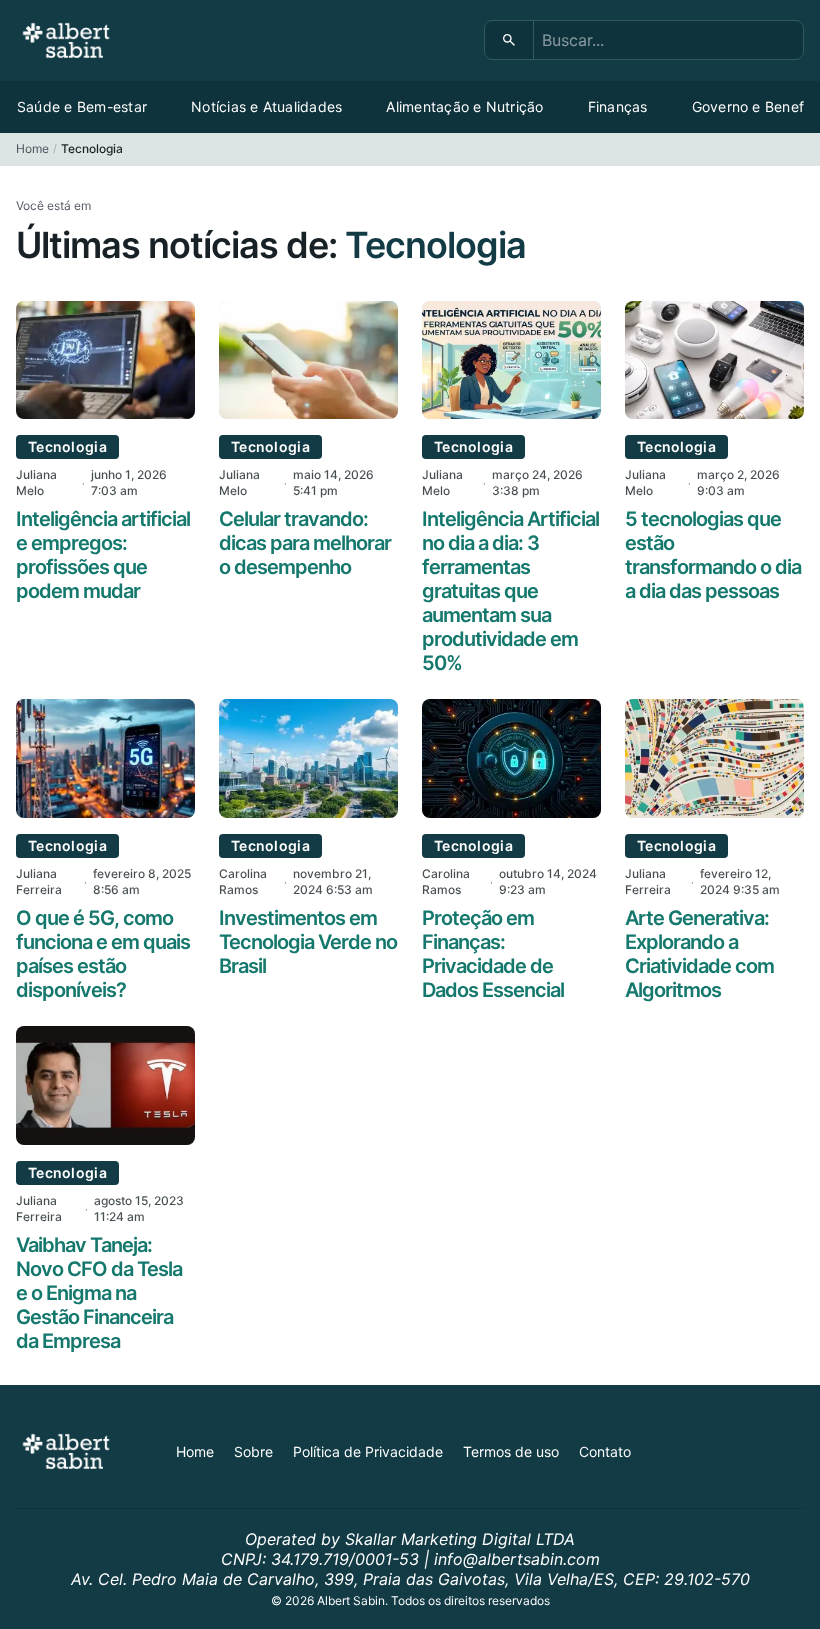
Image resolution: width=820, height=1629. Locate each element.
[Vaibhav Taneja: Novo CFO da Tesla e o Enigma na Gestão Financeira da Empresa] (105, 1139)
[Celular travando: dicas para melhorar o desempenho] (308, 413)
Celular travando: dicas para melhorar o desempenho (305, 543)
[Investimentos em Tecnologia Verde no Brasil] (308, 812)
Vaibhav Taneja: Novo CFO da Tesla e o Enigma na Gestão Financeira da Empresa (99, 1293)
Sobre (253, 1451)
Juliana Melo (36, 482)
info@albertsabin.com (517, 1559)
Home (32, 148)
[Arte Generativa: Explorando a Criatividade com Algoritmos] (714, 812)
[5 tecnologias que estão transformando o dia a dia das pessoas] (714, 413)
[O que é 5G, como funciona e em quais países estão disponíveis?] (105, 812)
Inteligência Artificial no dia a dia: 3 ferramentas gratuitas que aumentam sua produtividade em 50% (510, 591)
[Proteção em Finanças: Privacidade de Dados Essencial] (511, 812)
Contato (605, 1451)
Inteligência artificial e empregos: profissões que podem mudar (103, 555)
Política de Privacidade (368, 1451)
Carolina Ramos (243, 881)
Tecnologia (67, 446)
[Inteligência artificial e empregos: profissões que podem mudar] (105, 413)
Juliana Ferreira (39, 881)
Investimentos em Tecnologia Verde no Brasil (308, 942)
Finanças (618, 106)
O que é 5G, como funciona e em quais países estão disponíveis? (103, 954)
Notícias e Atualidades (266, 106)
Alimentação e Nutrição (464, 106)
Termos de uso (511, 1451)
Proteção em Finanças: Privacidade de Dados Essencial (493, 954)
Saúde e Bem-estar (82, 106)
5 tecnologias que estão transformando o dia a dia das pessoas (713, 555)
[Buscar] (509, 40)
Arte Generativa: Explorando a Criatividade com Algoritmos (699, 954)
